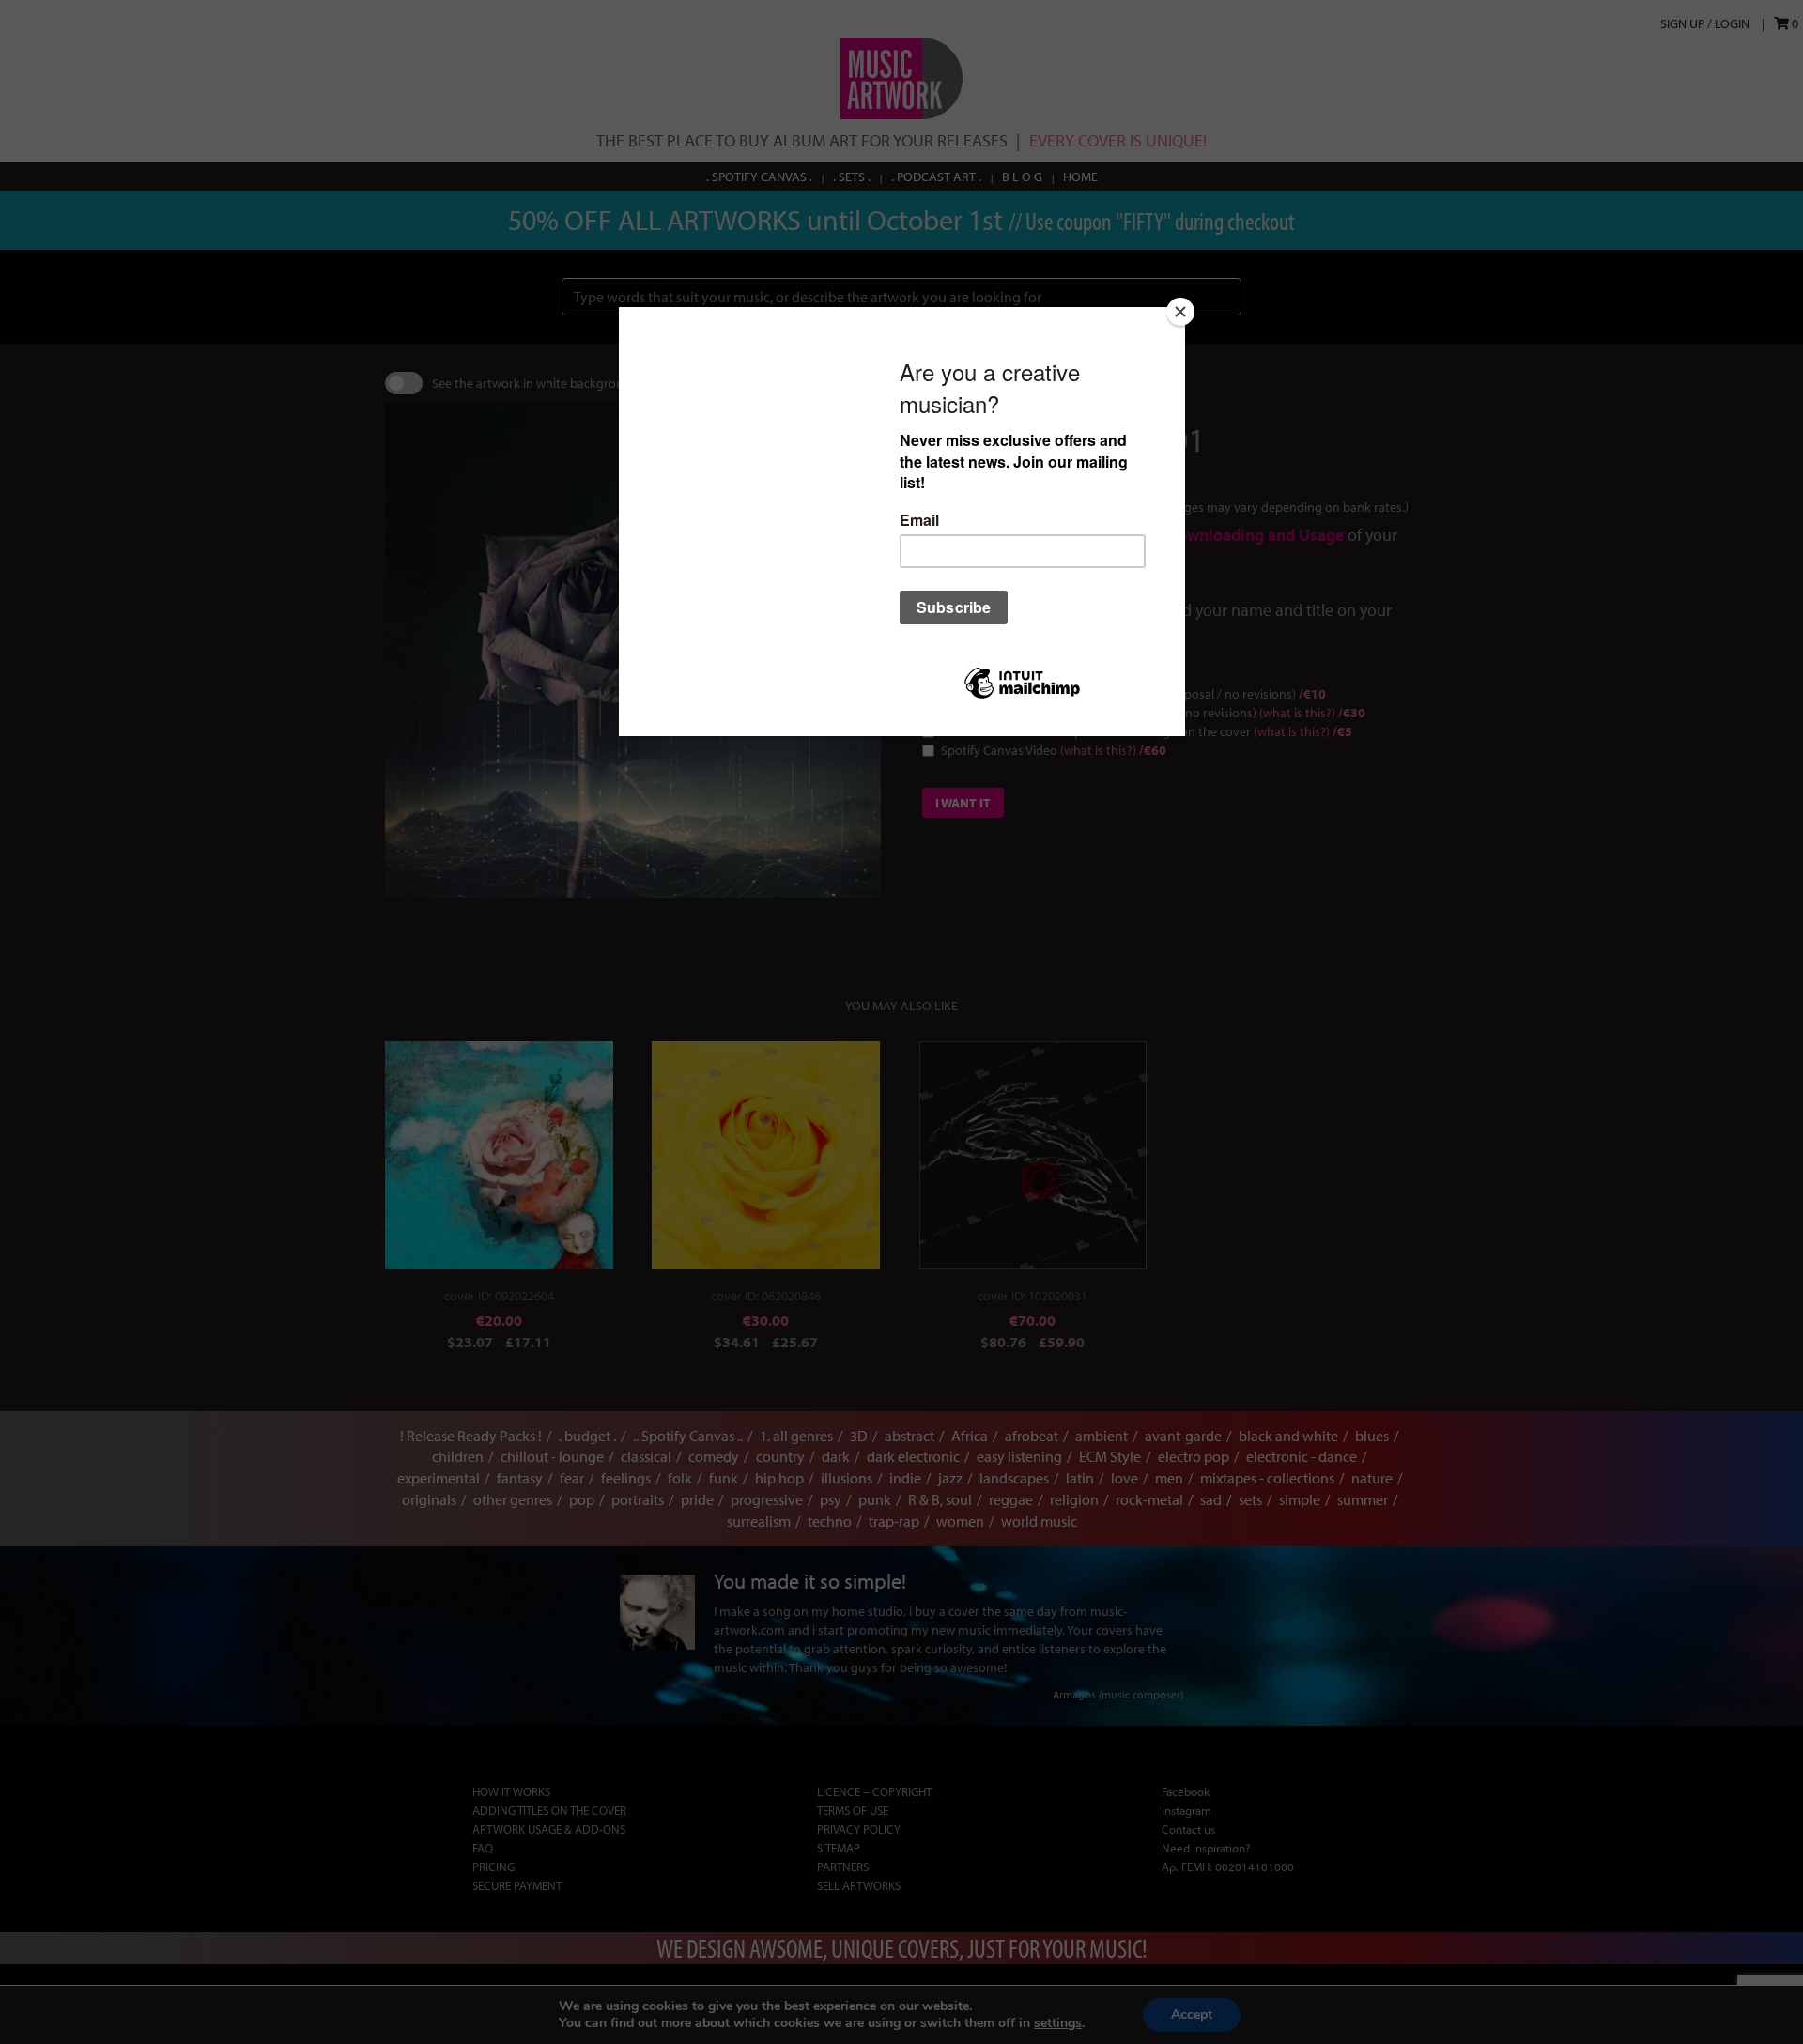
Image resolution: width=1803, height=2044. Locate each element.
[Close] (1180, 312)
